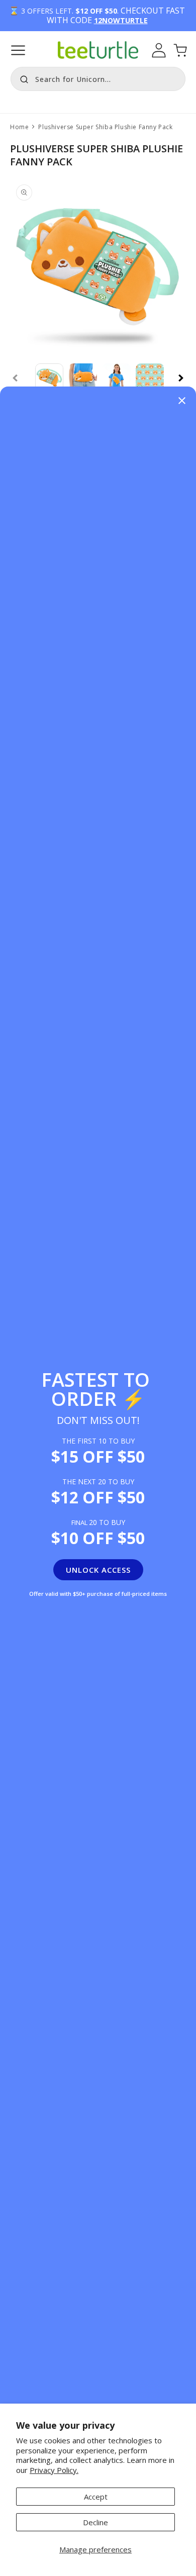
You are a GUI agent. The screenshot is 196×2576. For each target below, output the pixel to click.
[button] (18, 50)
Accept (96, 2497)
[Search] (22, 78)
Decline (95, 2522)
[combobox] (98, 79)
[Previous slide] (15, 378)
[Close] (182, 401)
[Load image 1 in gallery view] (50, 378)
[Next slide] (181, 378)
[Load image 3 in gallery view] (116, 378)
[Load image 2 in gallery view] (83, 378)
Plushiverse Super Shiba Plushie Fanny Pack (105, 127)
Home (19, 127)
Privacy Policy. (54, 2470)
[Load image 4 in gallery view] (150, 378)
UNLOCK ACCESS (98, 1570)
